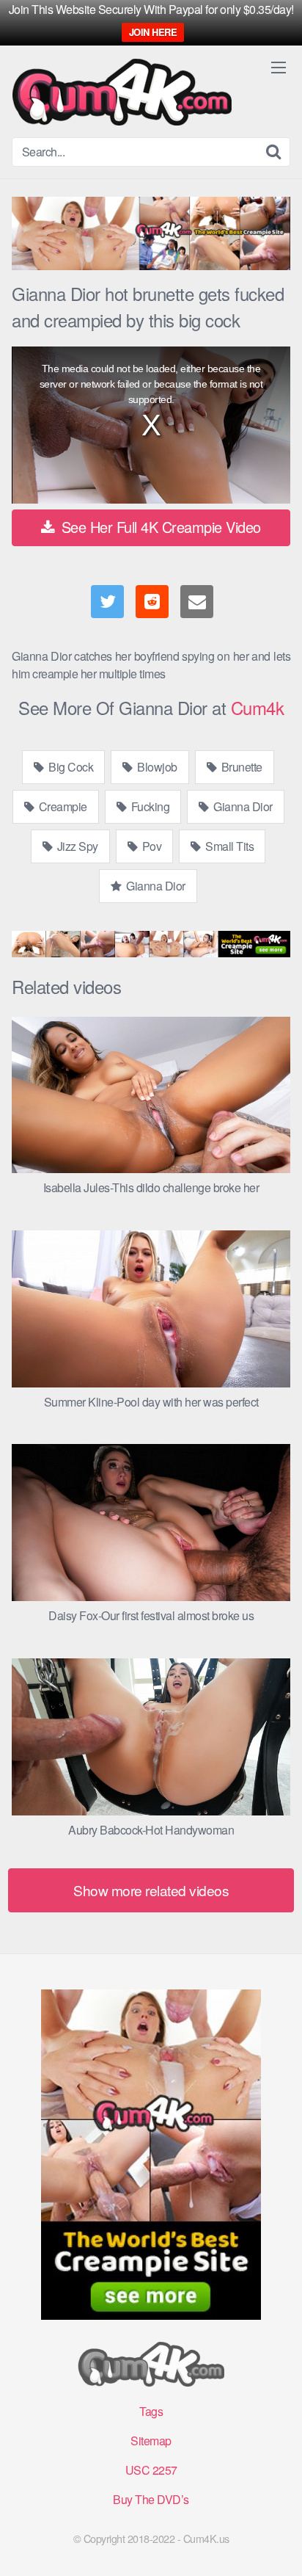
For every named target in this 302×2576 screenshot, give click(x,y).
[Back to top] (276, 2544)
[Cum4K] (122, 92)
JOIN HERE (153, 32)
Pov (150, 846)
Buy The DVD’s (151, 2499)
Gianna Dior (242, 806)
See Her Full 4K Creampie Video (159, 527)
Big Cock (70, 767)
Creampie (62, 806)
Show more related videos (151, 1890)
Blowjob (156, 767)
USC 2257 (151, 2470)
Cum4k (258, 707)
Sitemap (151, 2441)
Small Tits (229, 846)
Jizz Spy (76, 846)
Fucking (149, 806)
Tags (151, 2411)
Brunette (240, 767)
